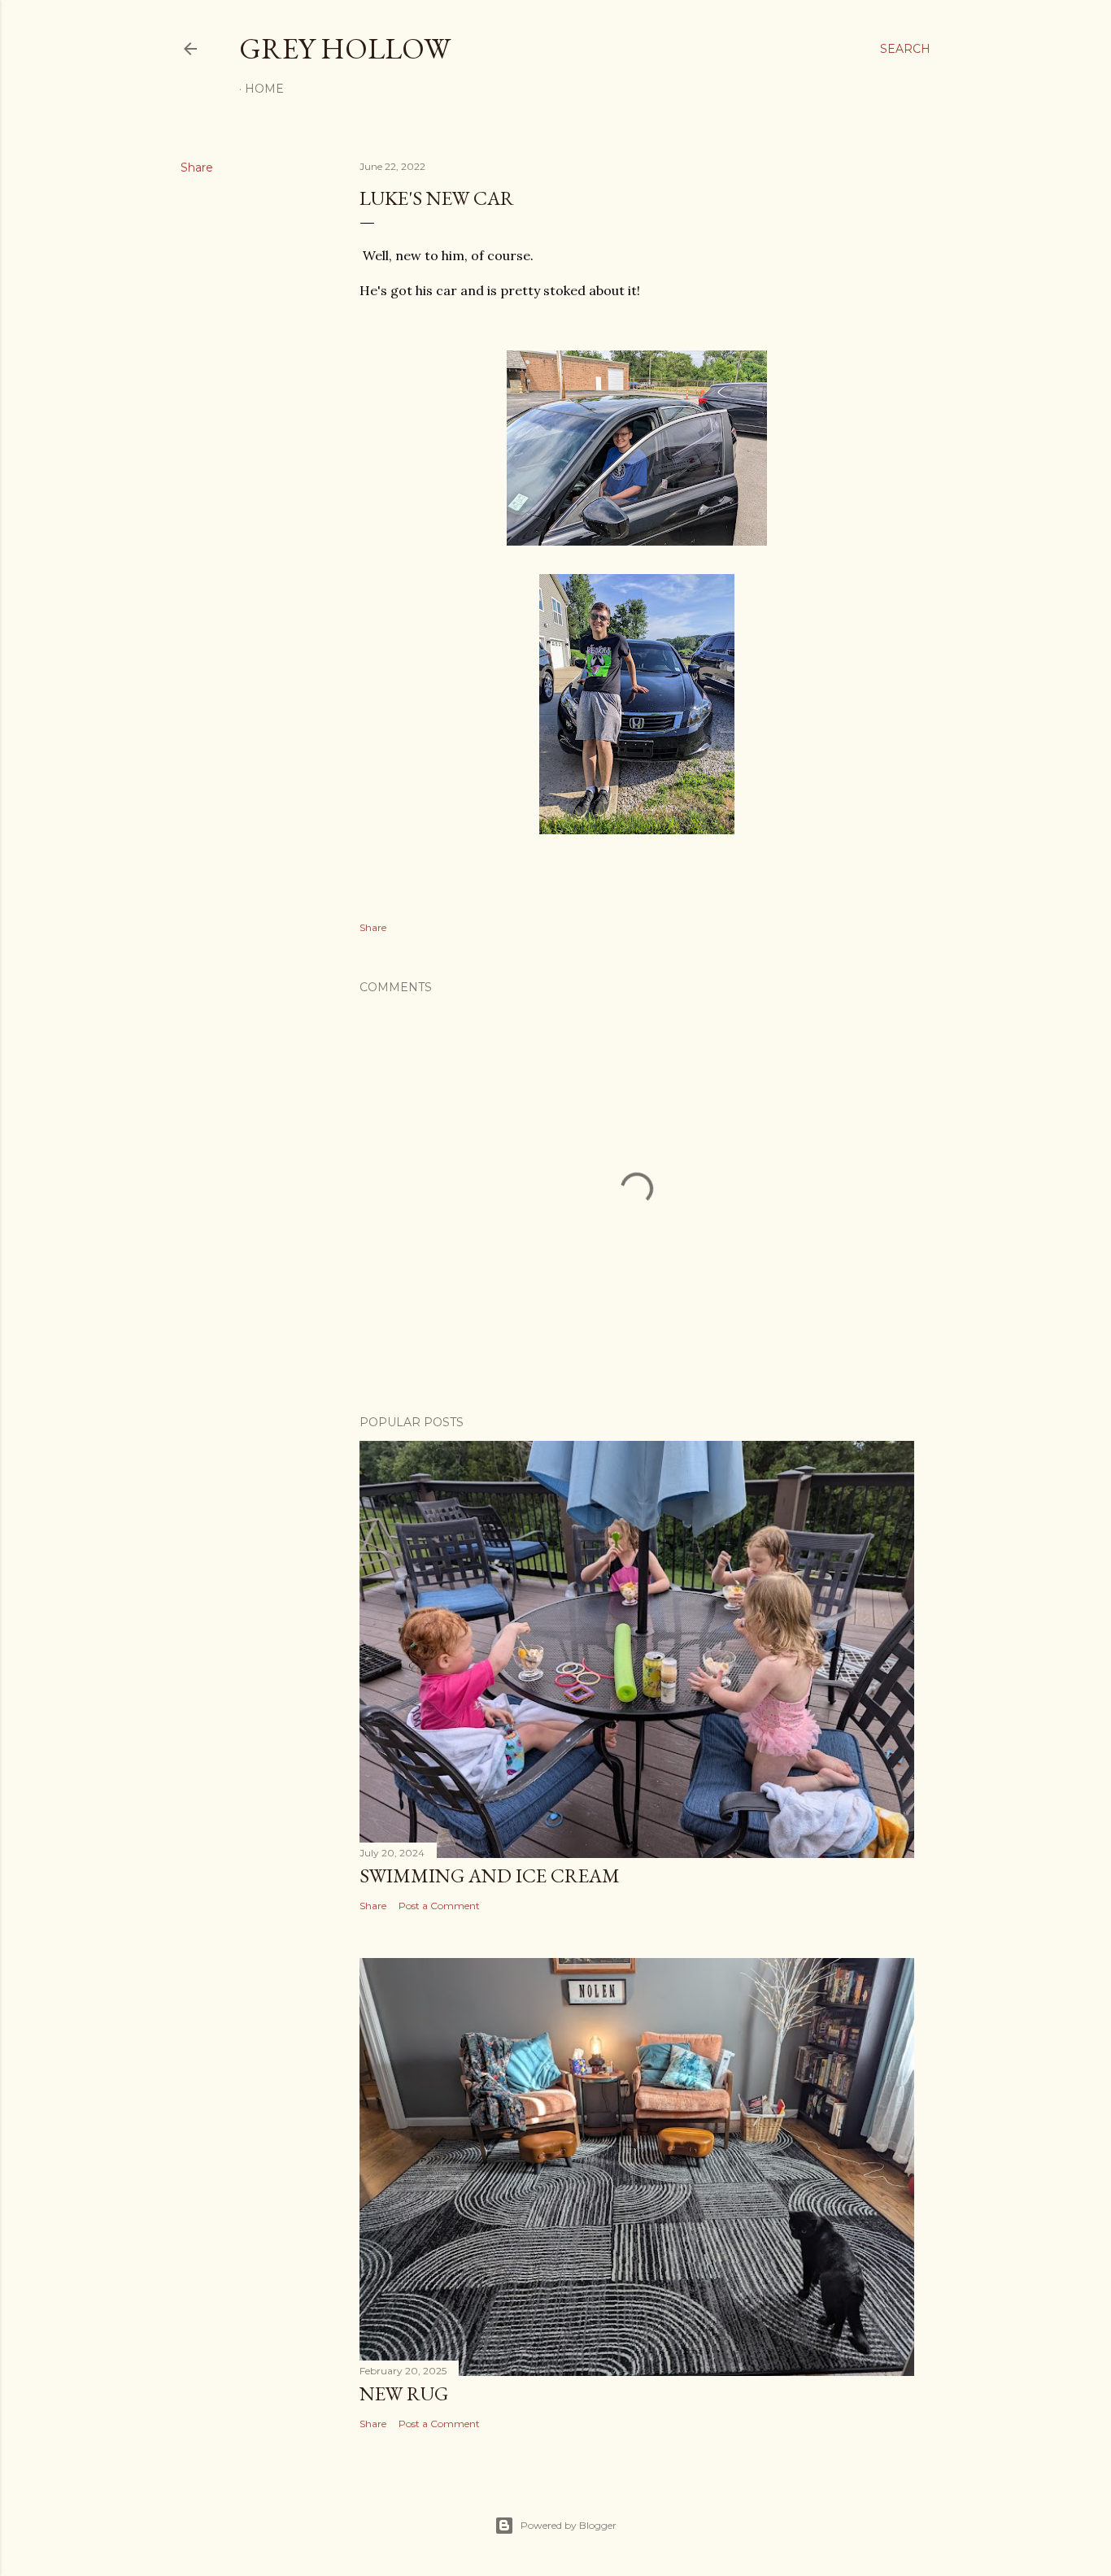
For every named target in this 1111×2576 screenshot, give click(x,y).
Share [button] (197, 168)
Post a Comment (439, 1906)
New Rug (404, 2393)
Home (264, 89)
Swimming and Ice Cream (490, 1875)
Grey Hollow (345, 48)
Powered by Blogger (569, 2525)
